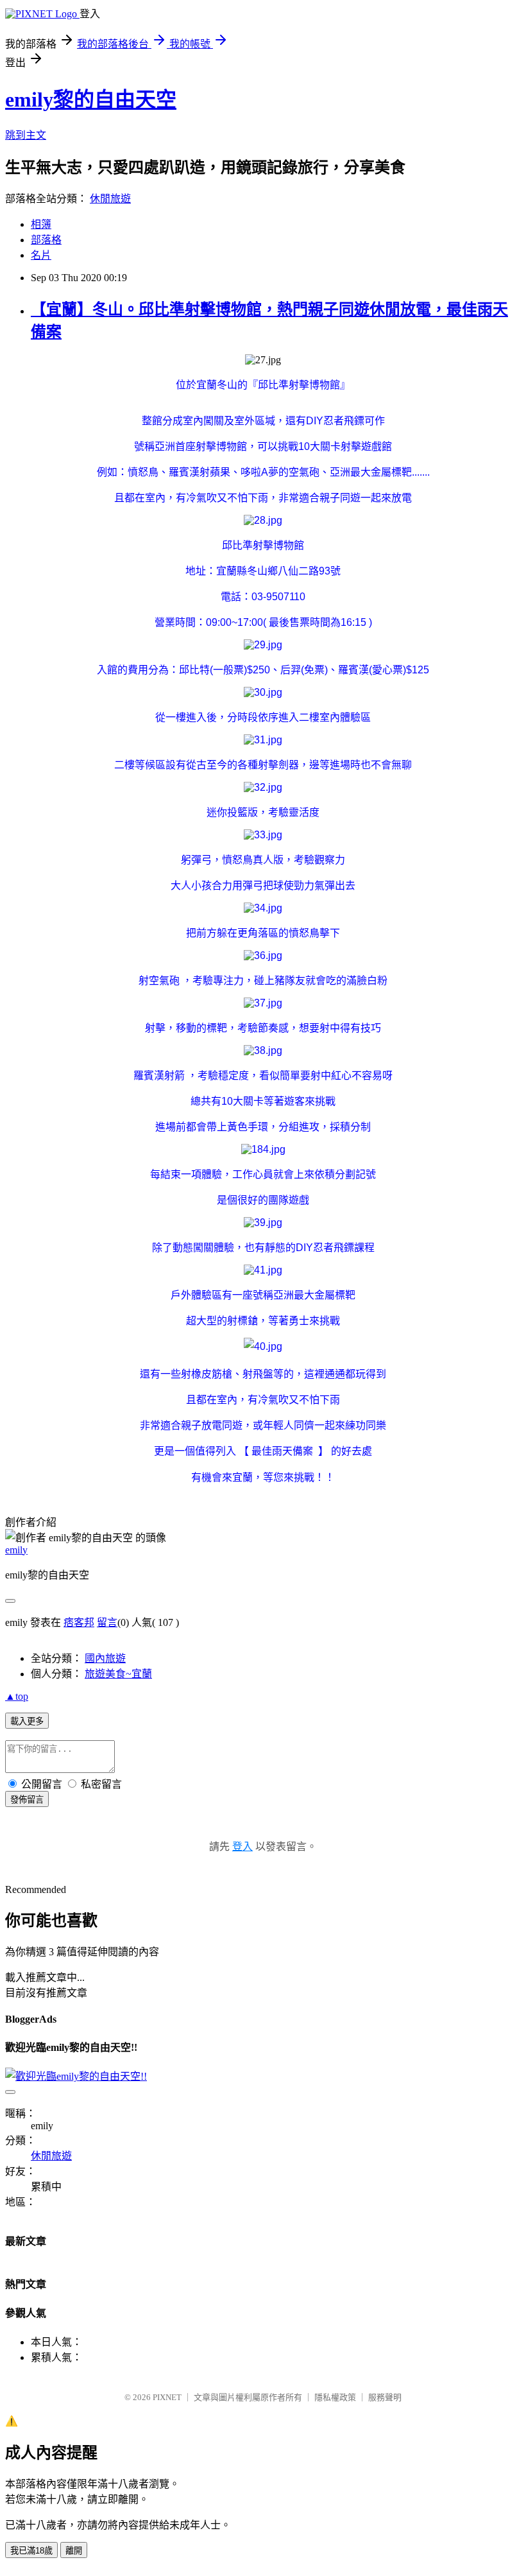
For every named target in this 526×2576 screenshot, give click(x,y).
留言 (107, 1622)
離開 (74, 2551)
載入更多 (27, 1721)
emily (16, 1550)
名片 (41, 255)
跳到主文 (26, 135)
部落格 (46, 240)
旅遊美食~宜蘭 (118, 1674)
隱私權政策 (335, 2397)
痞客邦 (79, 1622)
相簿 (41, 224)
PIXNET (167, 2397)
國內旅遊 (105, 1658)
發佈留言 (27, 1800)
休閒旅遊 (110, 199)
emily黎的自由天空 (91, 99)
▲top (17, 1696)
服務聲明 (385, 2397)
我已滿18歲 (31, 2551)
